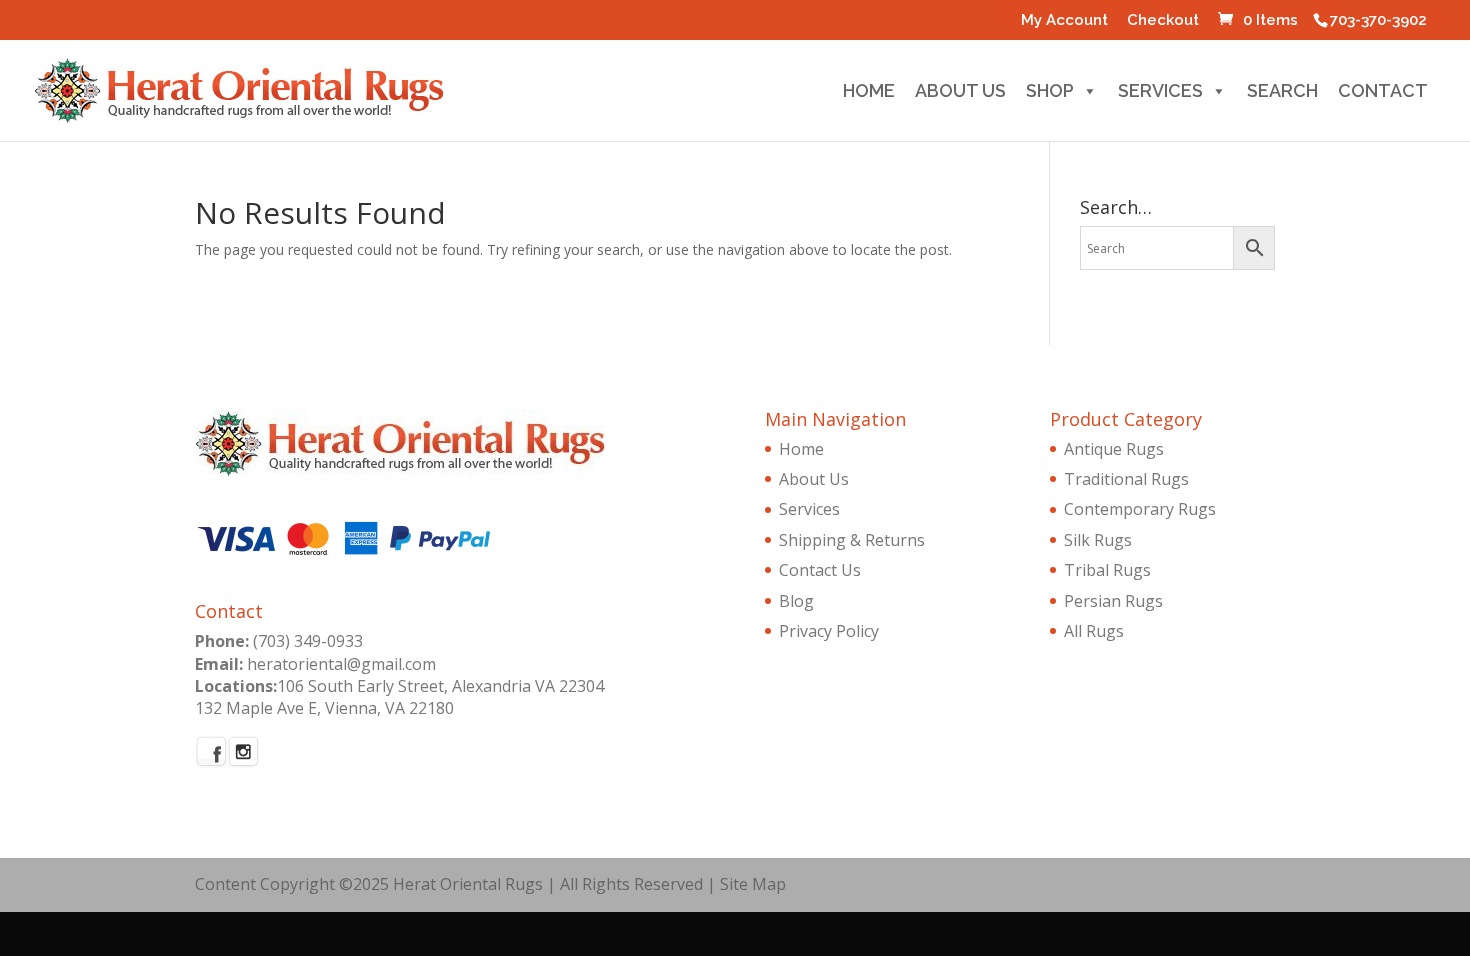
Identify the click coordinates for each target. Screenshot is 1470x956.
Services (1160, 93)
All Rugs (1094, 631)
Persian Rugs (1113, 601)
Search (1282, 93)
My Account (1064, 21)
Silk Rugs (1098, 540)
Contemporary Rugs (1140, 509)
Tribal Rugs (1107, 570)
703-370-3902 (1378, 20)
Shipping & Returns (852, 540)
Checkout (1163, 21)
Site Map (753, 884)
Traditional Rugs (1126, 479)
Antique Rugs (1114, 449)
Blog (796, 601)
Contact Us (820, 570)
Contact (1383, 93)
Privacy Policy (829, 631)
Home (869, 93)
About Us (960, 93)
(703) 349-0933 (308, 641)
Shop (1050, 93)
